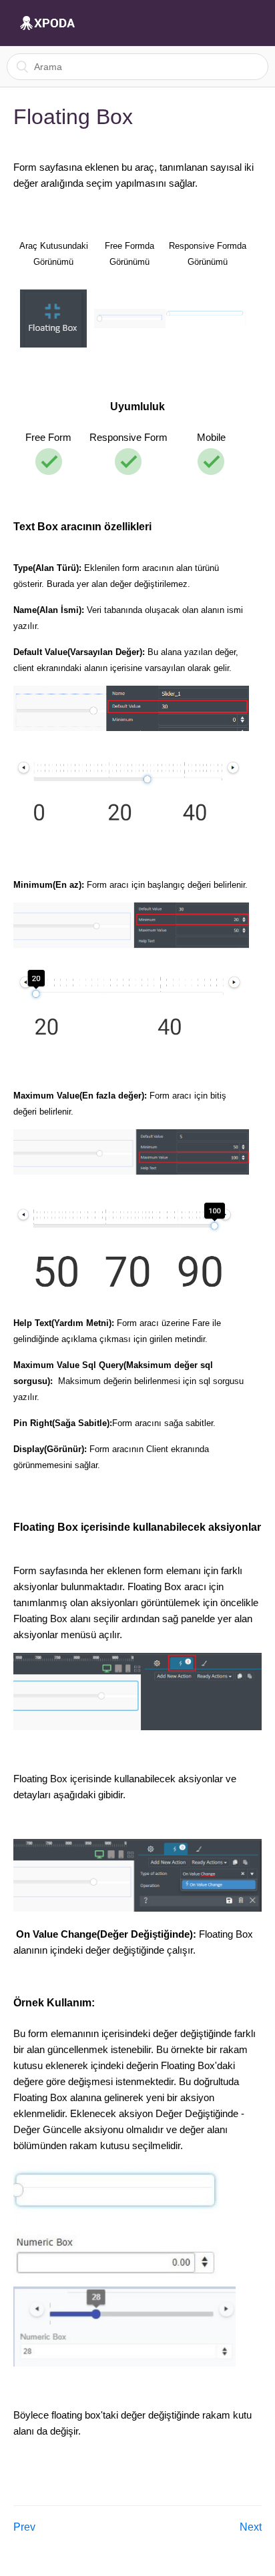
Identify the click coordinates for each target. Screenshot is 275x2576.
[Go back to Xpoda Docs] (47, 23)
